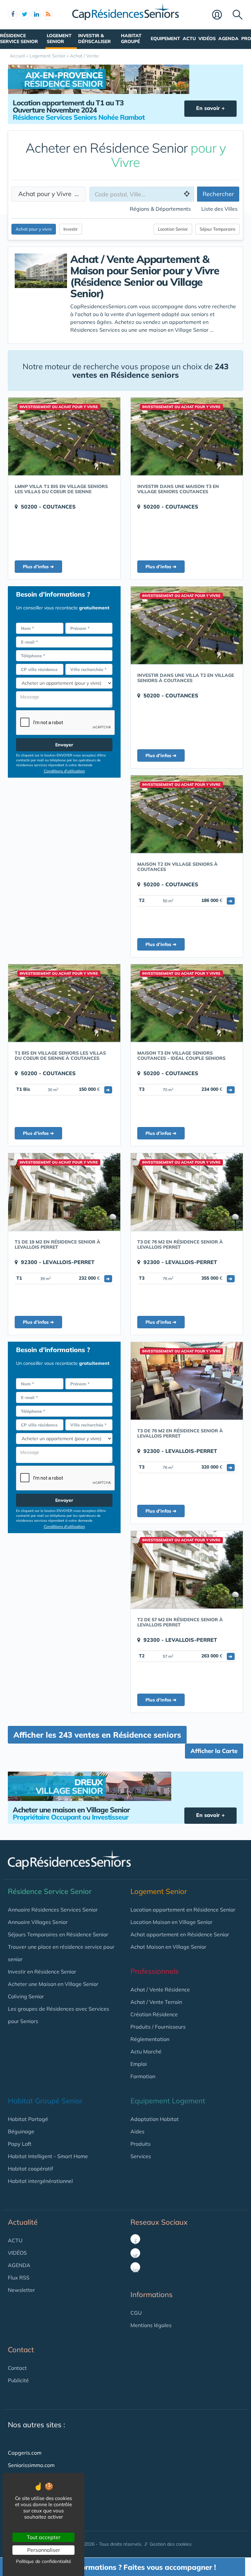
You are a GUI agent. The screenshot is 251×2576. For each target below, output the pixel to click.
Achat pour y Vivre (47, 194)
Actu (189, 38)
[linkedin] (36, 15)
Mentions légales (151, 2325)
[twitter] (25, 15)
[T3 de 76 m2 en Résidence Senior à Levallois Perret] (187, 1192)
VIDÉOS (17, 2253)
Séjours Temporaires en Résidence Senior (58, 1934)
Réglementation (150, 2039)
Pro (246, 38)
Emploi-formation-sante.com (43, 2477)
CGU (136, 2313)
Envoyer (64, 745)
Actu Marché (146, 2051)
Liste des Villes (219, 209)
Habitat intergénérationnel (40, 2181)
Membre (221, 15)
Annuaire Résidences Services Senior (53, 1910)
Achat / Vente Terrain (156, 2002)
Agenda (228, 38)
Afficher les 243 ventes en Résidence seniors (97, 1735)
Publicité (18, 2380)
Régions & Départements (160, 209)
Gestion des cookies (171, 2544)
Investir (71, 229)
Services (141, 2156)
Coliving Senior (26, 1996)
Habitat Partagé (28, 2119)
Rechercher (218, 194)
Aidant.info (21, 2490)
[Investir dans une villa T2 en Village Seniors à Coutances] (187, 625)
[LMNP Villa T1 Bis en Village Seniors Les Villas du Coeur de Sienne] (64, 436)
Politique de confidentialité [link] (44, 2561)
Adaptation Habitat (155, 2119)
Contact (17, 2368)
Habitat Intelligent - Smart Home (48, 2156)
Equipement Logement (168, 2101)
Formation (143, 2076)
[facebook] (13, 15)
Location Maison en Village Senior (171, 1922)
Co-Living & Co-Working (37, 2515)
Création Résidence (154, 2014)
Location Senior (173, 229)
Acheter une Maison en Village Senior (53, 1984)
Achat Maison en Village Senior (168, 1947)
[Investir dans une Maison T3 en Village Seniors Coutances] (187, 436)
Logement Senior (59, 38)
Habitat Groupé (131, 38)
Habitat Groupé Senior (45, 2101)
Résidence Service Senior (19, 38)
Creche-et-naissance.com (39, 2502)
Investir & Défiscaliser (94, 38)
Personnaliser (44, 2550)
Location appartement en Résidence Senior (183, 1910)
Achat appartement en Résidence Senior (180, 1934)
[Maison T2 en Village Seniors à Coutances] (187, 814)
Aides (137, 2131)
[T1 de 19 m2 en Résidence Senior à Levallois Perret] (64, 1192)
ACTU (15, 2240)
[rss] (48, 15)
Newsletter (21, 2290)
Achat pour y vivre (34, 229)
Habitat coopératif (30, 2169)
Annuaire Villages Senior (38, 1922)
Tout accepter (44, 2537)
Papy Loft (20, 2144)
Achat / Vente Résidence (160, 1989)
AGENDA (19, 2265)
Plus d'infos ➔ (38, 567)
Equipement (165, 38)
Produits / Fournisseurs (158, 2027)
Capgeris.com (25, 2453)
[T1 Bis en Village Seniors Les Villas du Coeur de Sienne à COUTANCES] (64, 1003)
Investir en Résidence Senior (42, 1972)
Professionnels (155, 1971)
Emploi (139, 2064)
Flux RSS (19, 2278)
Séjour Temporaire (218, 229)
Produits (141, 2144)
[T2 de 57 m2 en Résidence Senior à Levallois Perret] (187, 1570)
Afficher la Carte (214, 1751)
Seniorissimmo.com (31, 2465)
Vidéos (207, 38)
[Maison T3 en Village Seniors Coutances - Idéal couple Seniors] (187, 1003)
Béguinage (21, 2131)
